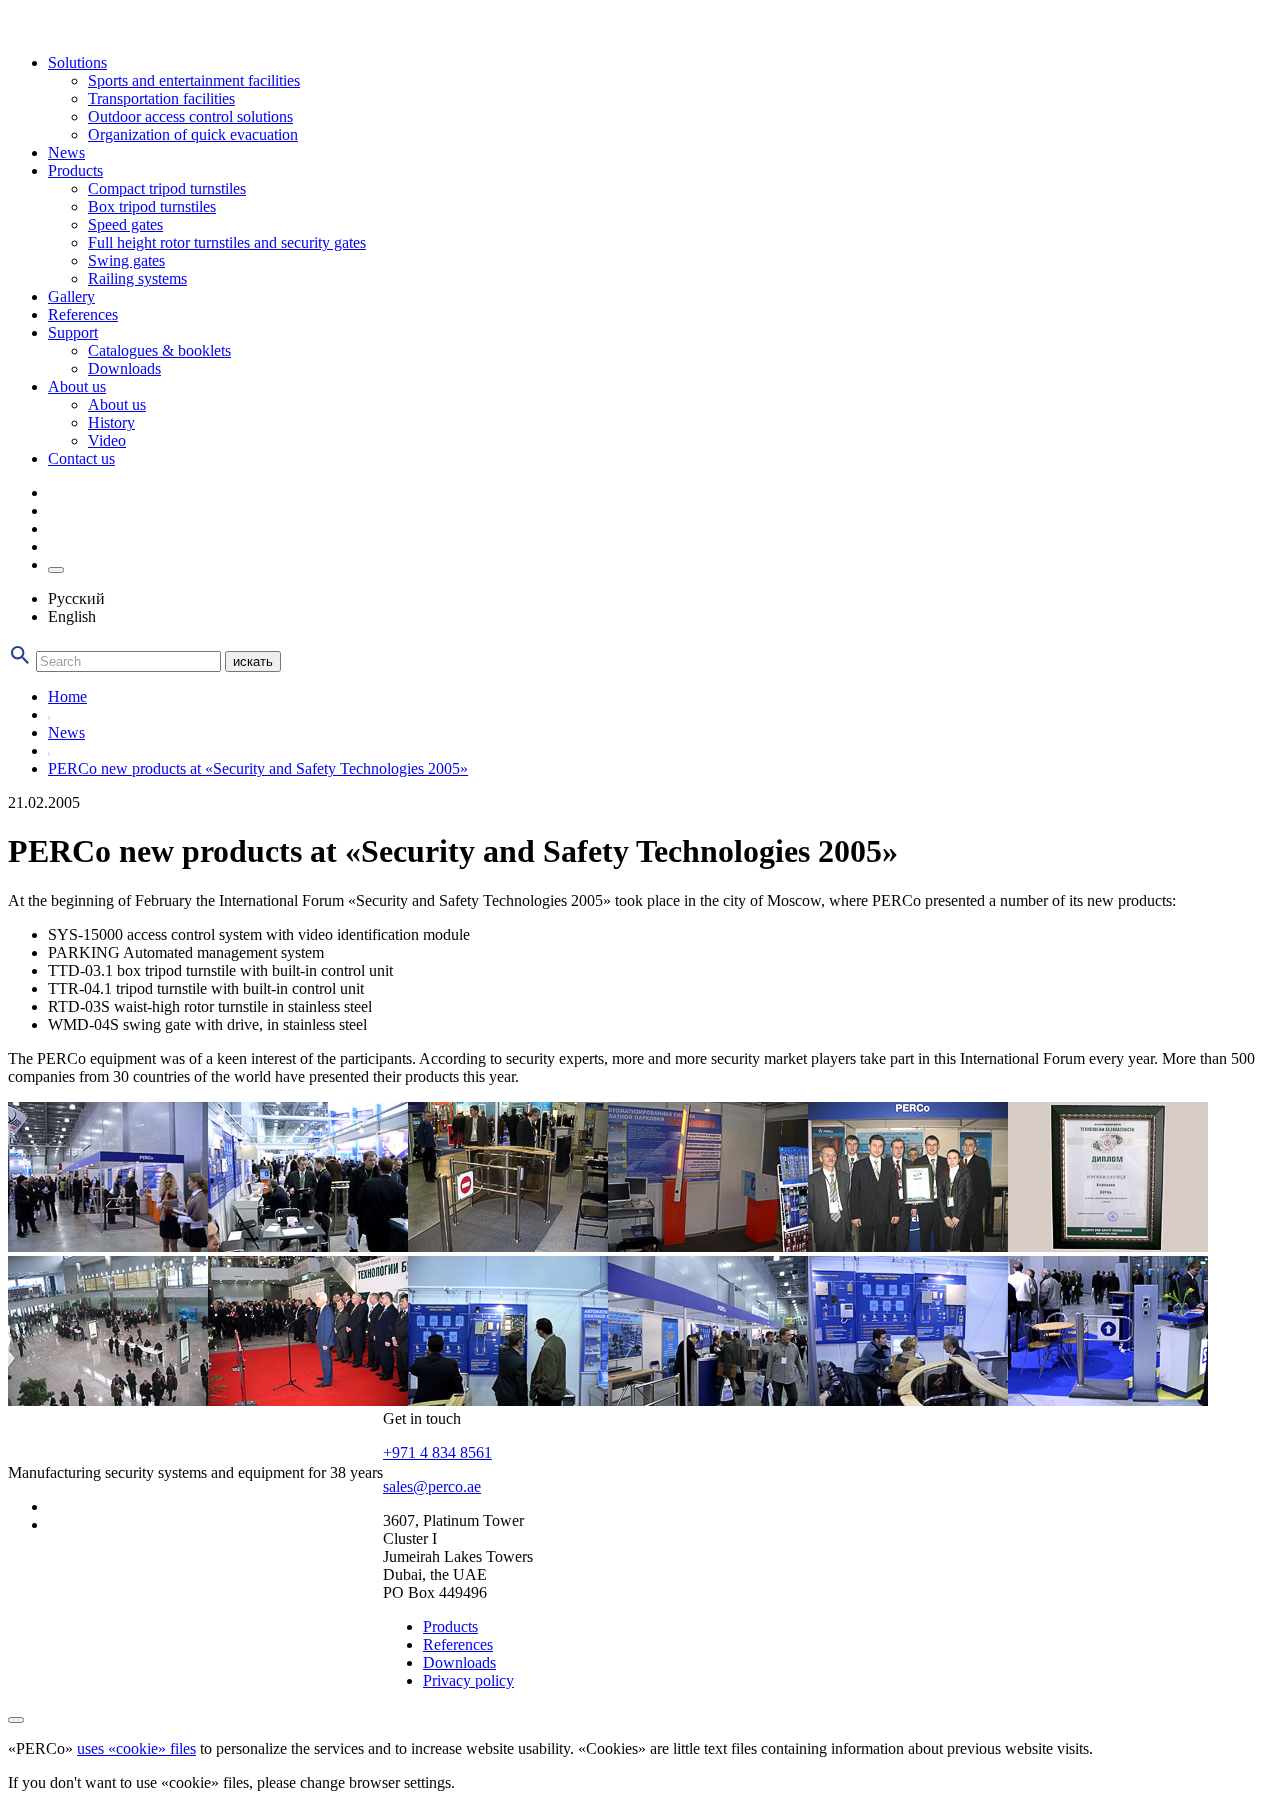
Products (75, 170)
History (111, 422)
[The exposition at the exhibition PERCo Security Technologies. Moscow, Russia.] (108, 1246)
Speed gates (125, 224)
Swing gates (126, 260)
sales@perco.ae (432, 1486)
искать (253, 661)
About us (77, 386)
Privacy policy (468, 1680)
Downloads (124, 368)
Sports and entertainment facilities (194, 80)
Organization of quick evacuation (193, 134)
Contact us (81, 458)
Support (73, 332)
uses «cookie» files (136, 1748)
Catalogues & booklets (159, 350)
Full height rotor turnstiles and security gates (227, 242)
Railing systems (137, 278)
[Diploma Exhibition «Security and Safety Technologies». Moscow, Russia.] (1108, 1246)
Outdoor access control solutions (190, 116)
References (83, 314)
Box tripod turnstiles (152, 206)
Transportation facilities (161, 98)
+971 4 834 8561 (437, 1452)
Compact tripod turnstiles (167, 188)
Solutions (77, 62)
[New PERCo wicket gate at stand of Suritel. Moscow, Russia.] (1108, 1400)
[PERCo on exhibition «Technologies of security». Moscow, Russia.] (308, 1246)
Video (107, 440)
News (66, 152)
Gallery (71, 296)
